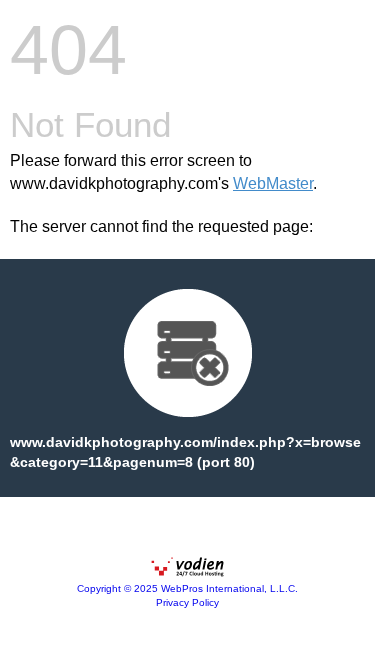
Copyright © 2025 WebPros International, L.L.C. (187, 588)
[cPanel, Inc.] (188, 572)
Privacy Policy (187, 602)
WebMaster (273, 183)
